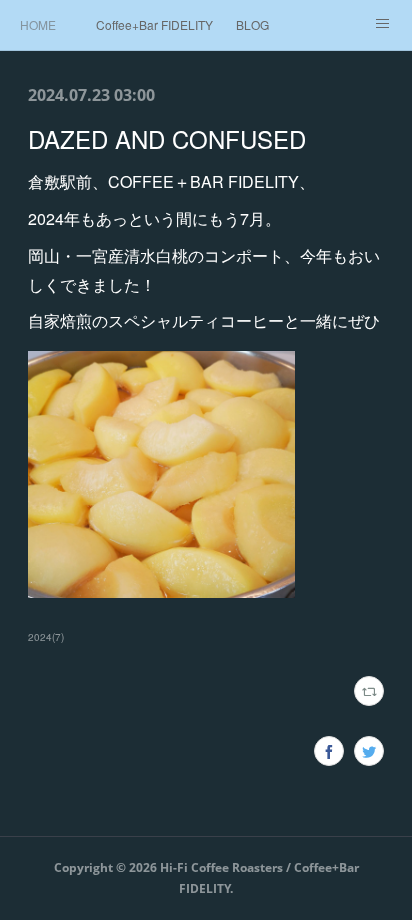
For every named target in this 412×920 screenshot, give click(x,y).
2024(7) (46, 637)
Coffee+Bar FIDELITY (154, 24)
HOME (38, 24)
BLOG (252, 24)
